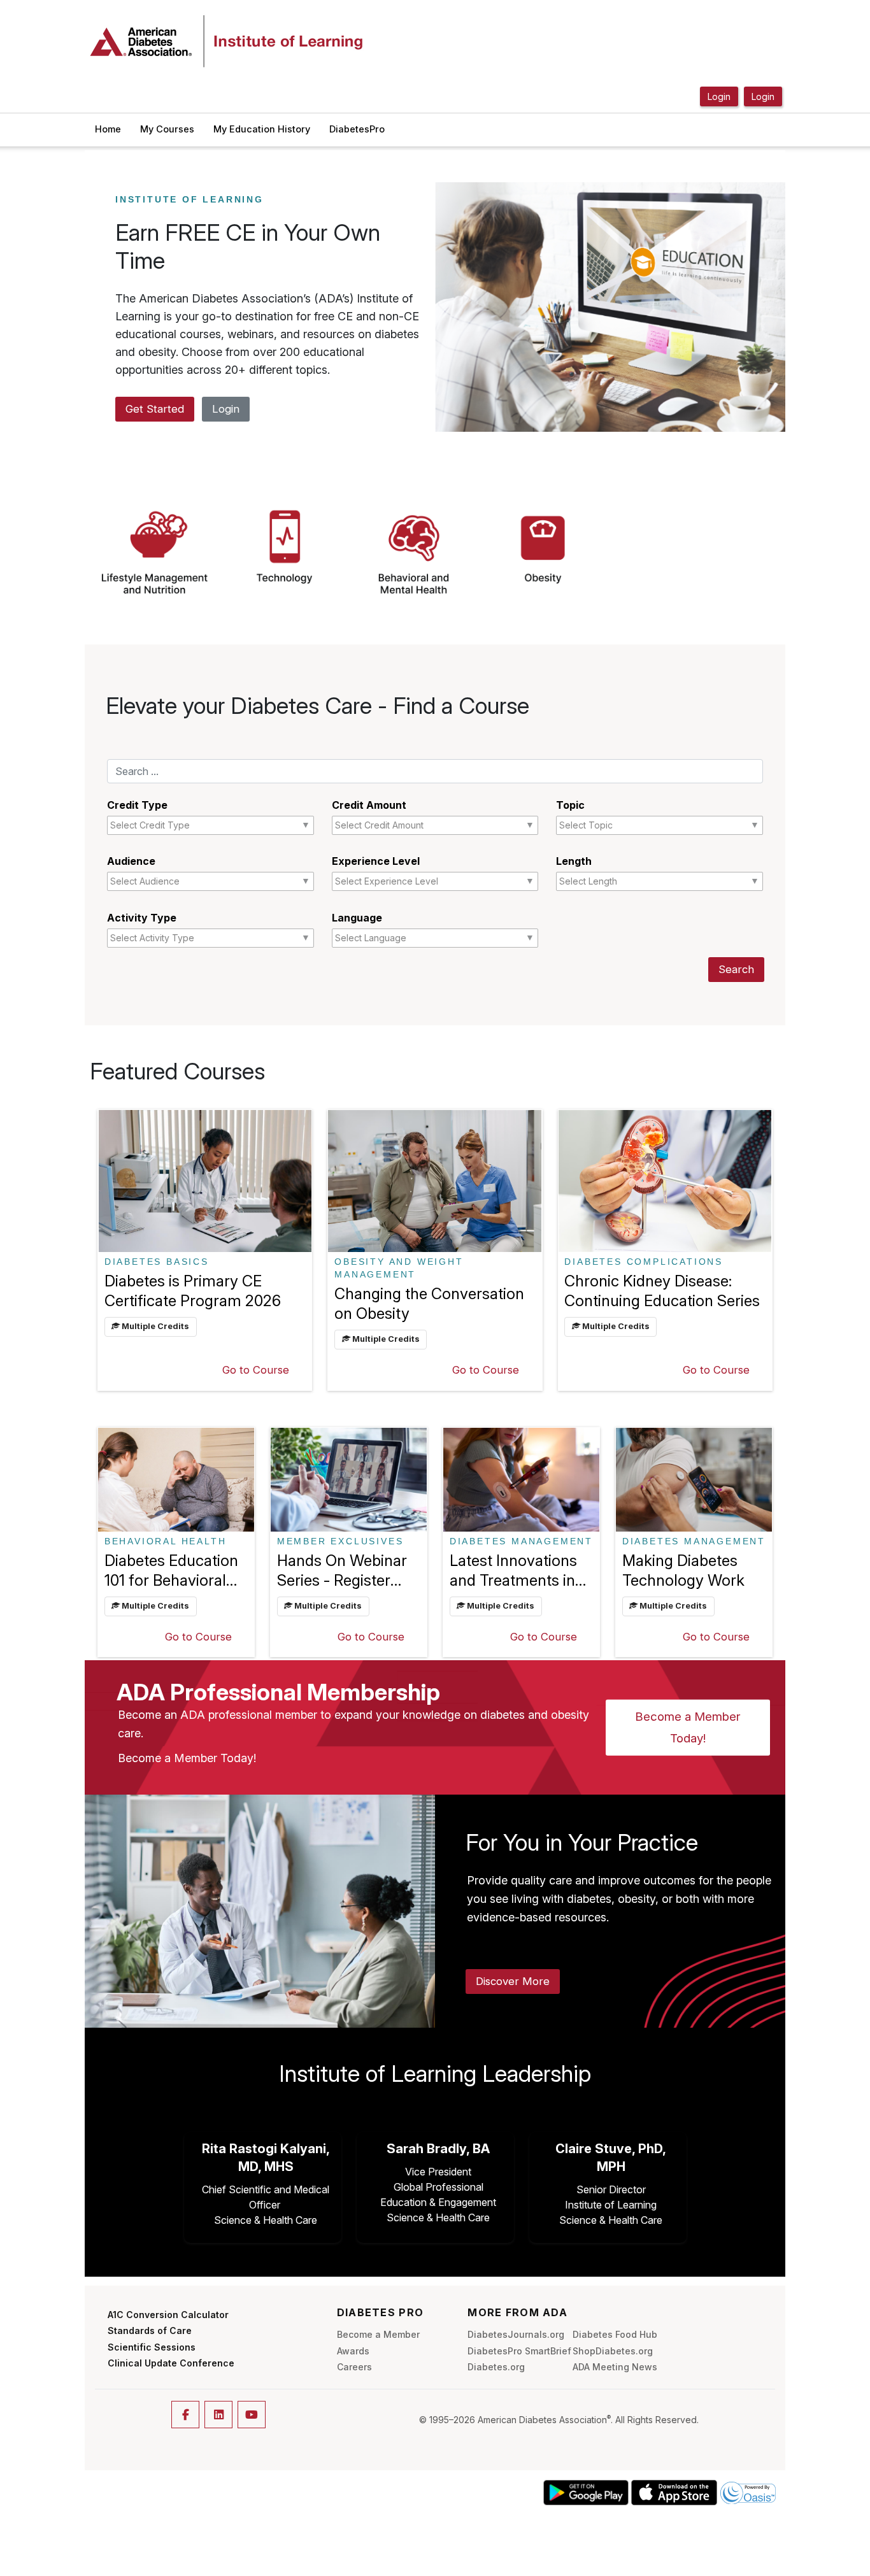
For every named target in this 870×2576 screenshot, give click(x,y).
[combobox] (180, 825)
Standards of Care (150, 2330)
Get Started (155, 409)
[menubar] (240, 130)
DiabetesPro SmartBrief (519, 2351)
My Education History (262, 129)
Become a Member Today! (688, 1727)
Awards (353, 2351)
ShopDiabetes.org (613, 2351)
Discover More (513, 1981)
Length (574, 861)
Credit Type (137, 805)
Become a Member (378, 2334)
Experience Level (376, 861)
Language (357, 918)
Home (108, 129)
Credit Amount (369, 805)
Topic (570, 805)
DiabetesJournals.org (516, 2334)
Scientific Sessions (152, 2347)
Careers (354, 2367)
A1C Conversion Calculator (168, 2315)
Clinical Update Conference (171, 2363)
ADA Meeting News (615, 2367)
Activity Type (142, 918)
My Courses (167, 129)
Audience (131, 861)
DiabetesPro (357, 129)
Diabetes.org (496, 2367)
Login (226, 409)
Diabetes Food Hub (615, 2334)
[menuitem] (108, 130)
